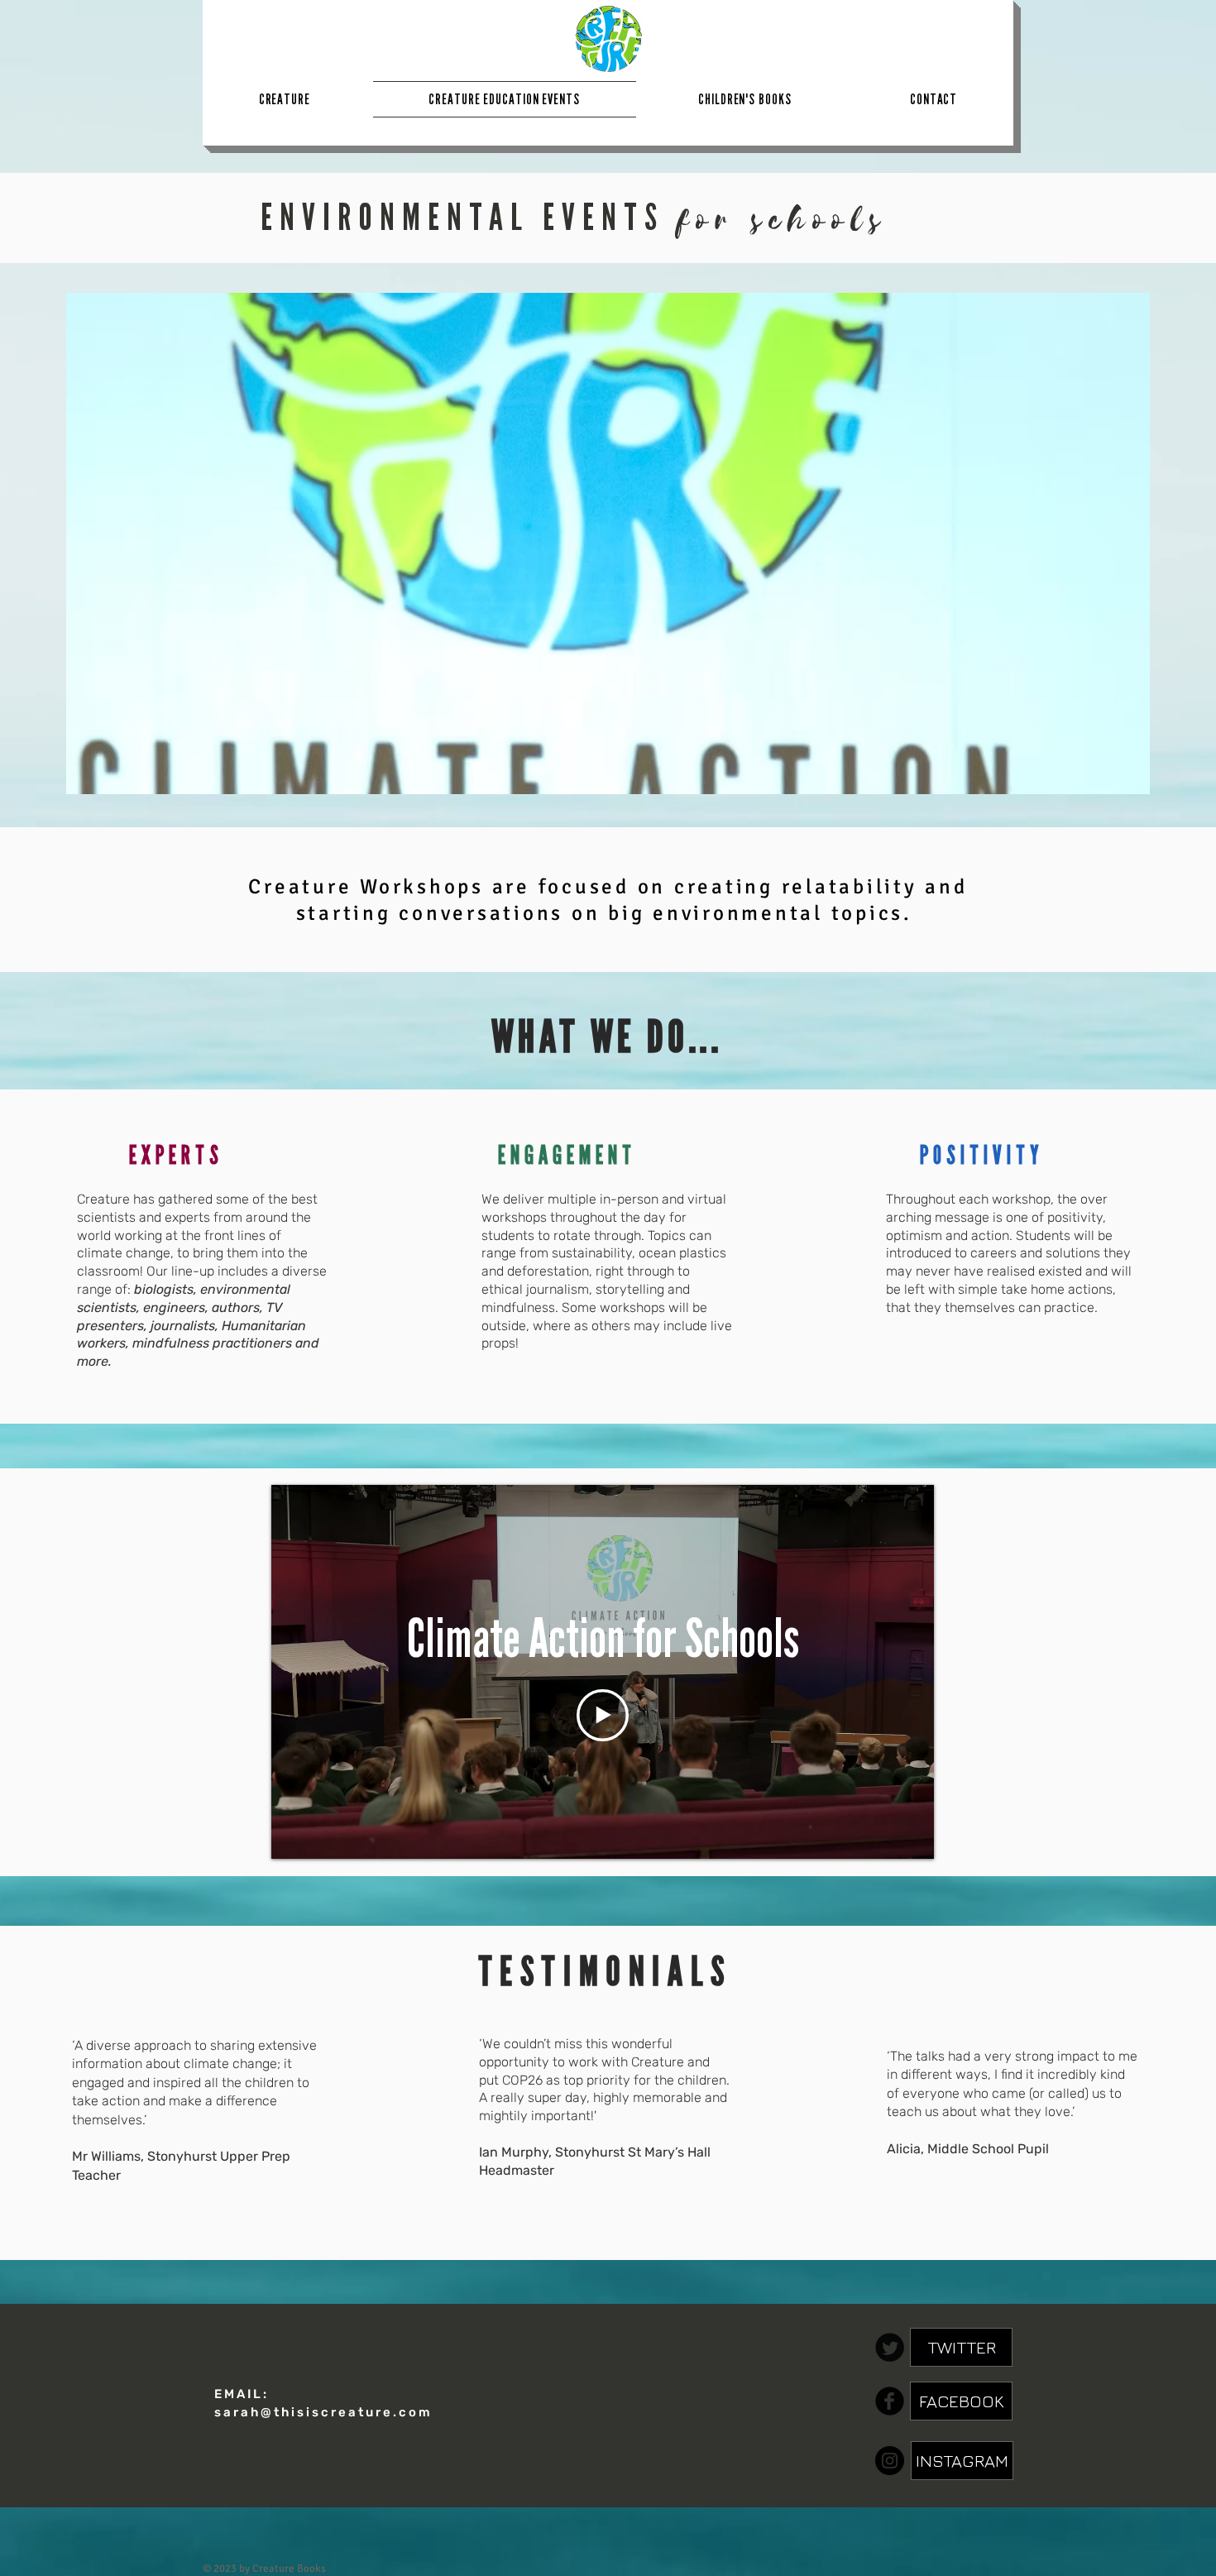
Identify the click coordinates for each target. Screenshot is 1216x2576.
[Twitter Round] (890, 2347)
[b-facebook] (890, 2401)
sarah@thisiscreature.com (323, 2412)
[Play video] (603, 1715)
